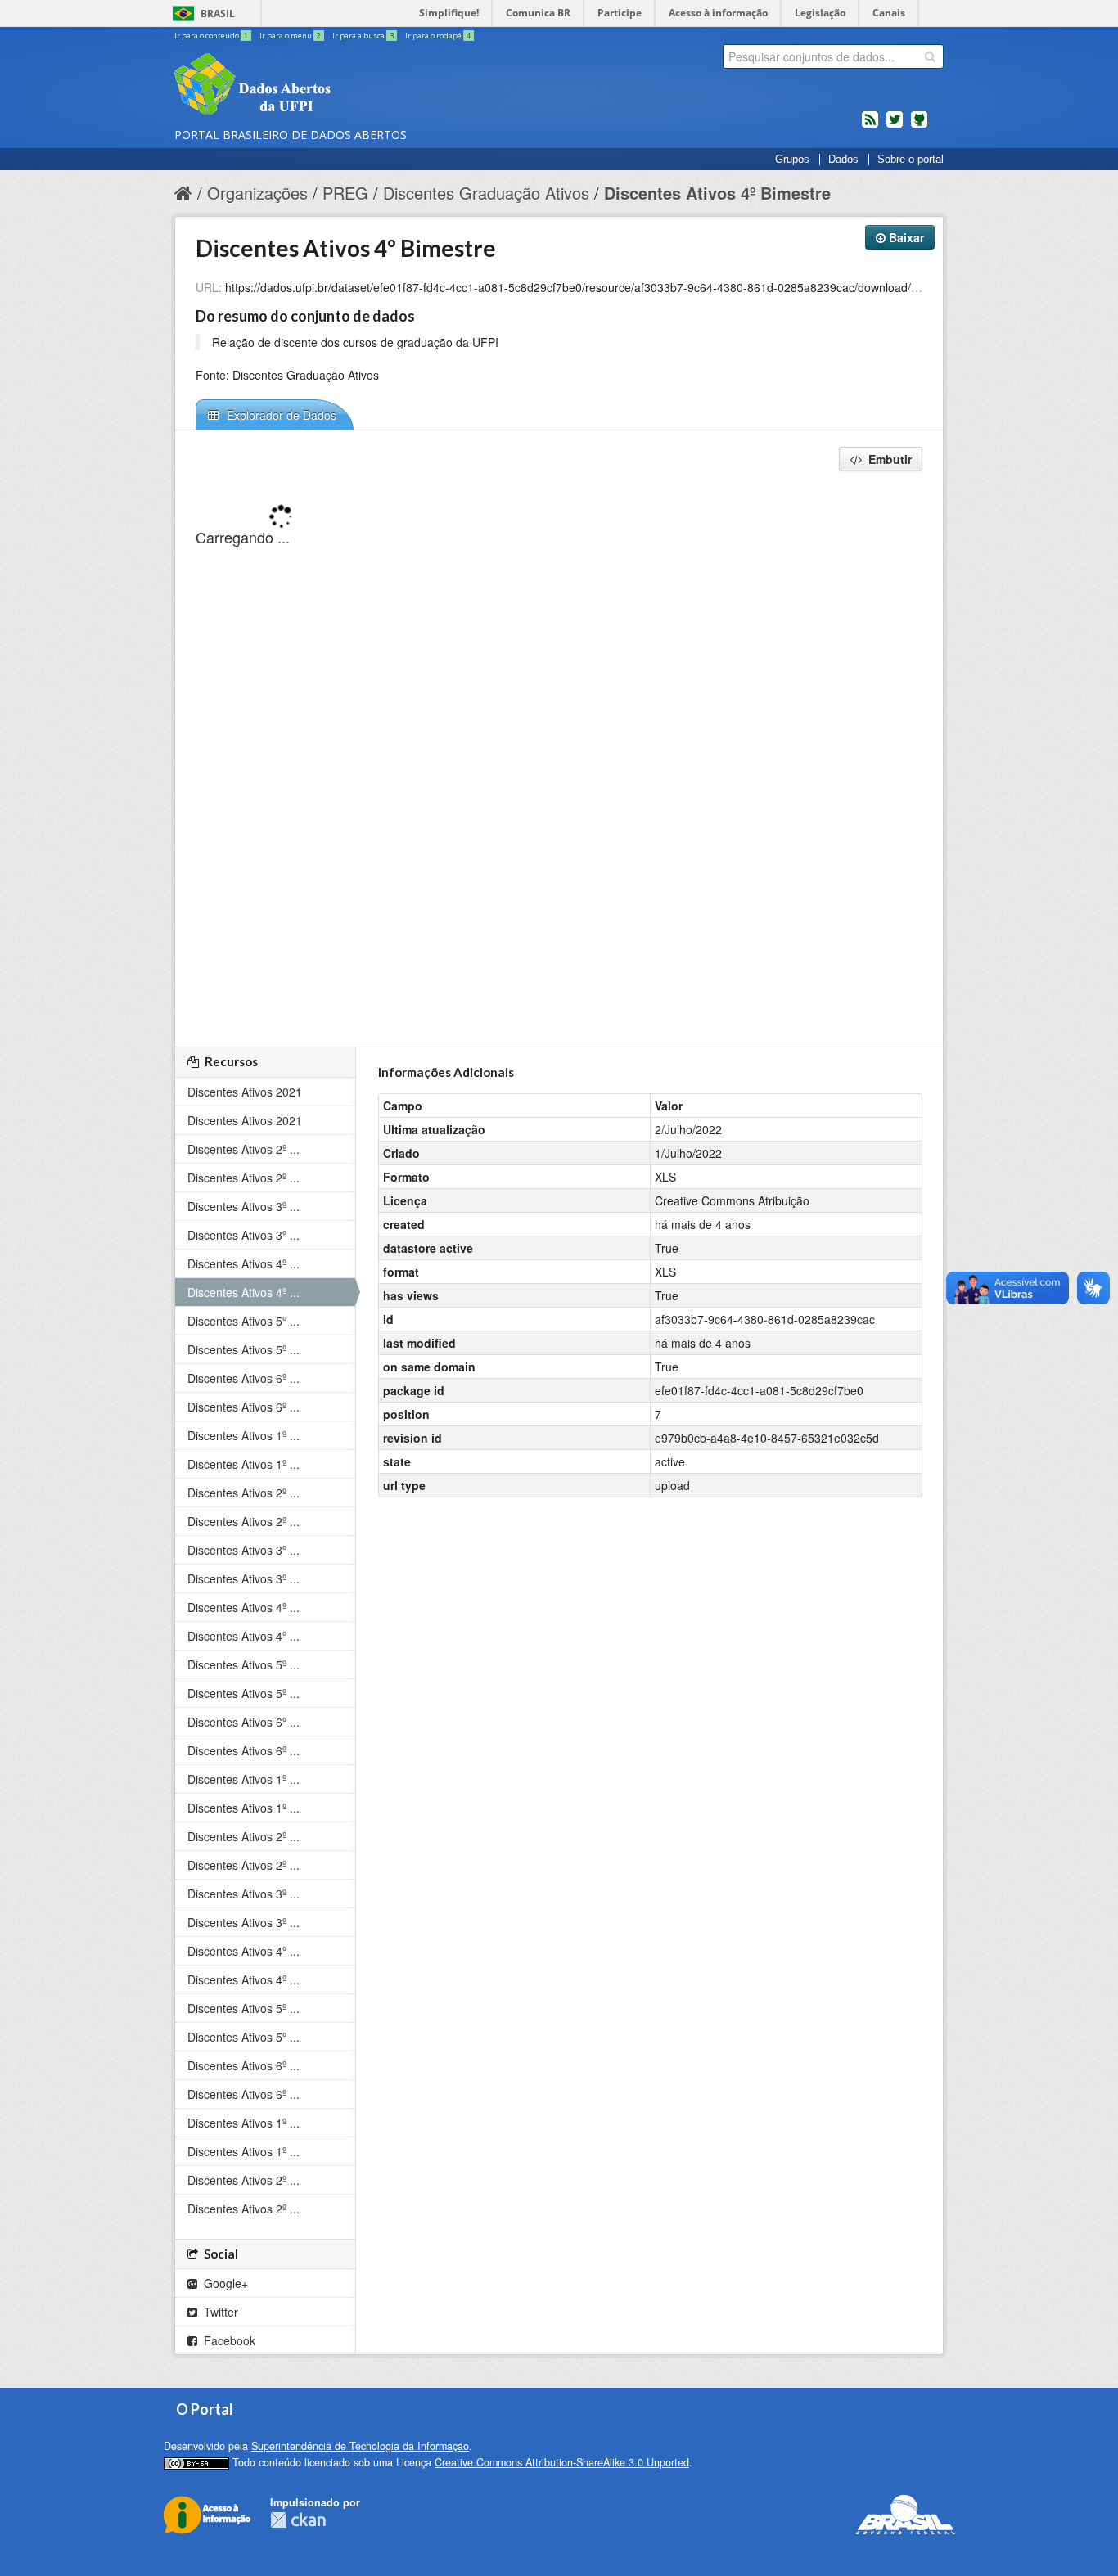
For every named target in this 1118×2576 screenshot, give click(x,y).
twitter (895, 126)
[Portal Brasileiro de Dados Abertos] (350, 86)
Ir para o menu (290, 36)
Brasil (218, 14)
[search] (930, 56)
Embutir (888, 459)
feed (870, 126)
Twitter (219, 2312)
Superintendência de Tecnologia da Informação (360, 2446)
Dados (843, 160)
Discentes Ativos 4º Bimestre (717, 193)
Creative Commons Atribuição (732, 1200)
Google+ (224, 2283)
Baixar (905, 237)
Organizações (257, 193)
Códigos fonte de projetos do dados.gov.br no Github (919, 126)
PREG (345, 193)
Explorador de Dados (280, 415)
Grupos (792, 160)
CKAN (298, 2520)
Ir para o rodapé (438, 36)
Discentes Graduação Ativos (486, 193)
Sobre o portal (911, 160)
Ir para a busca (363, 36)
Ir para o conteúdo (211, 36)
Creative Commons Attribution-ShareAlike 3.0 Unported (562, 2462)
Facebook (228, 2340)
